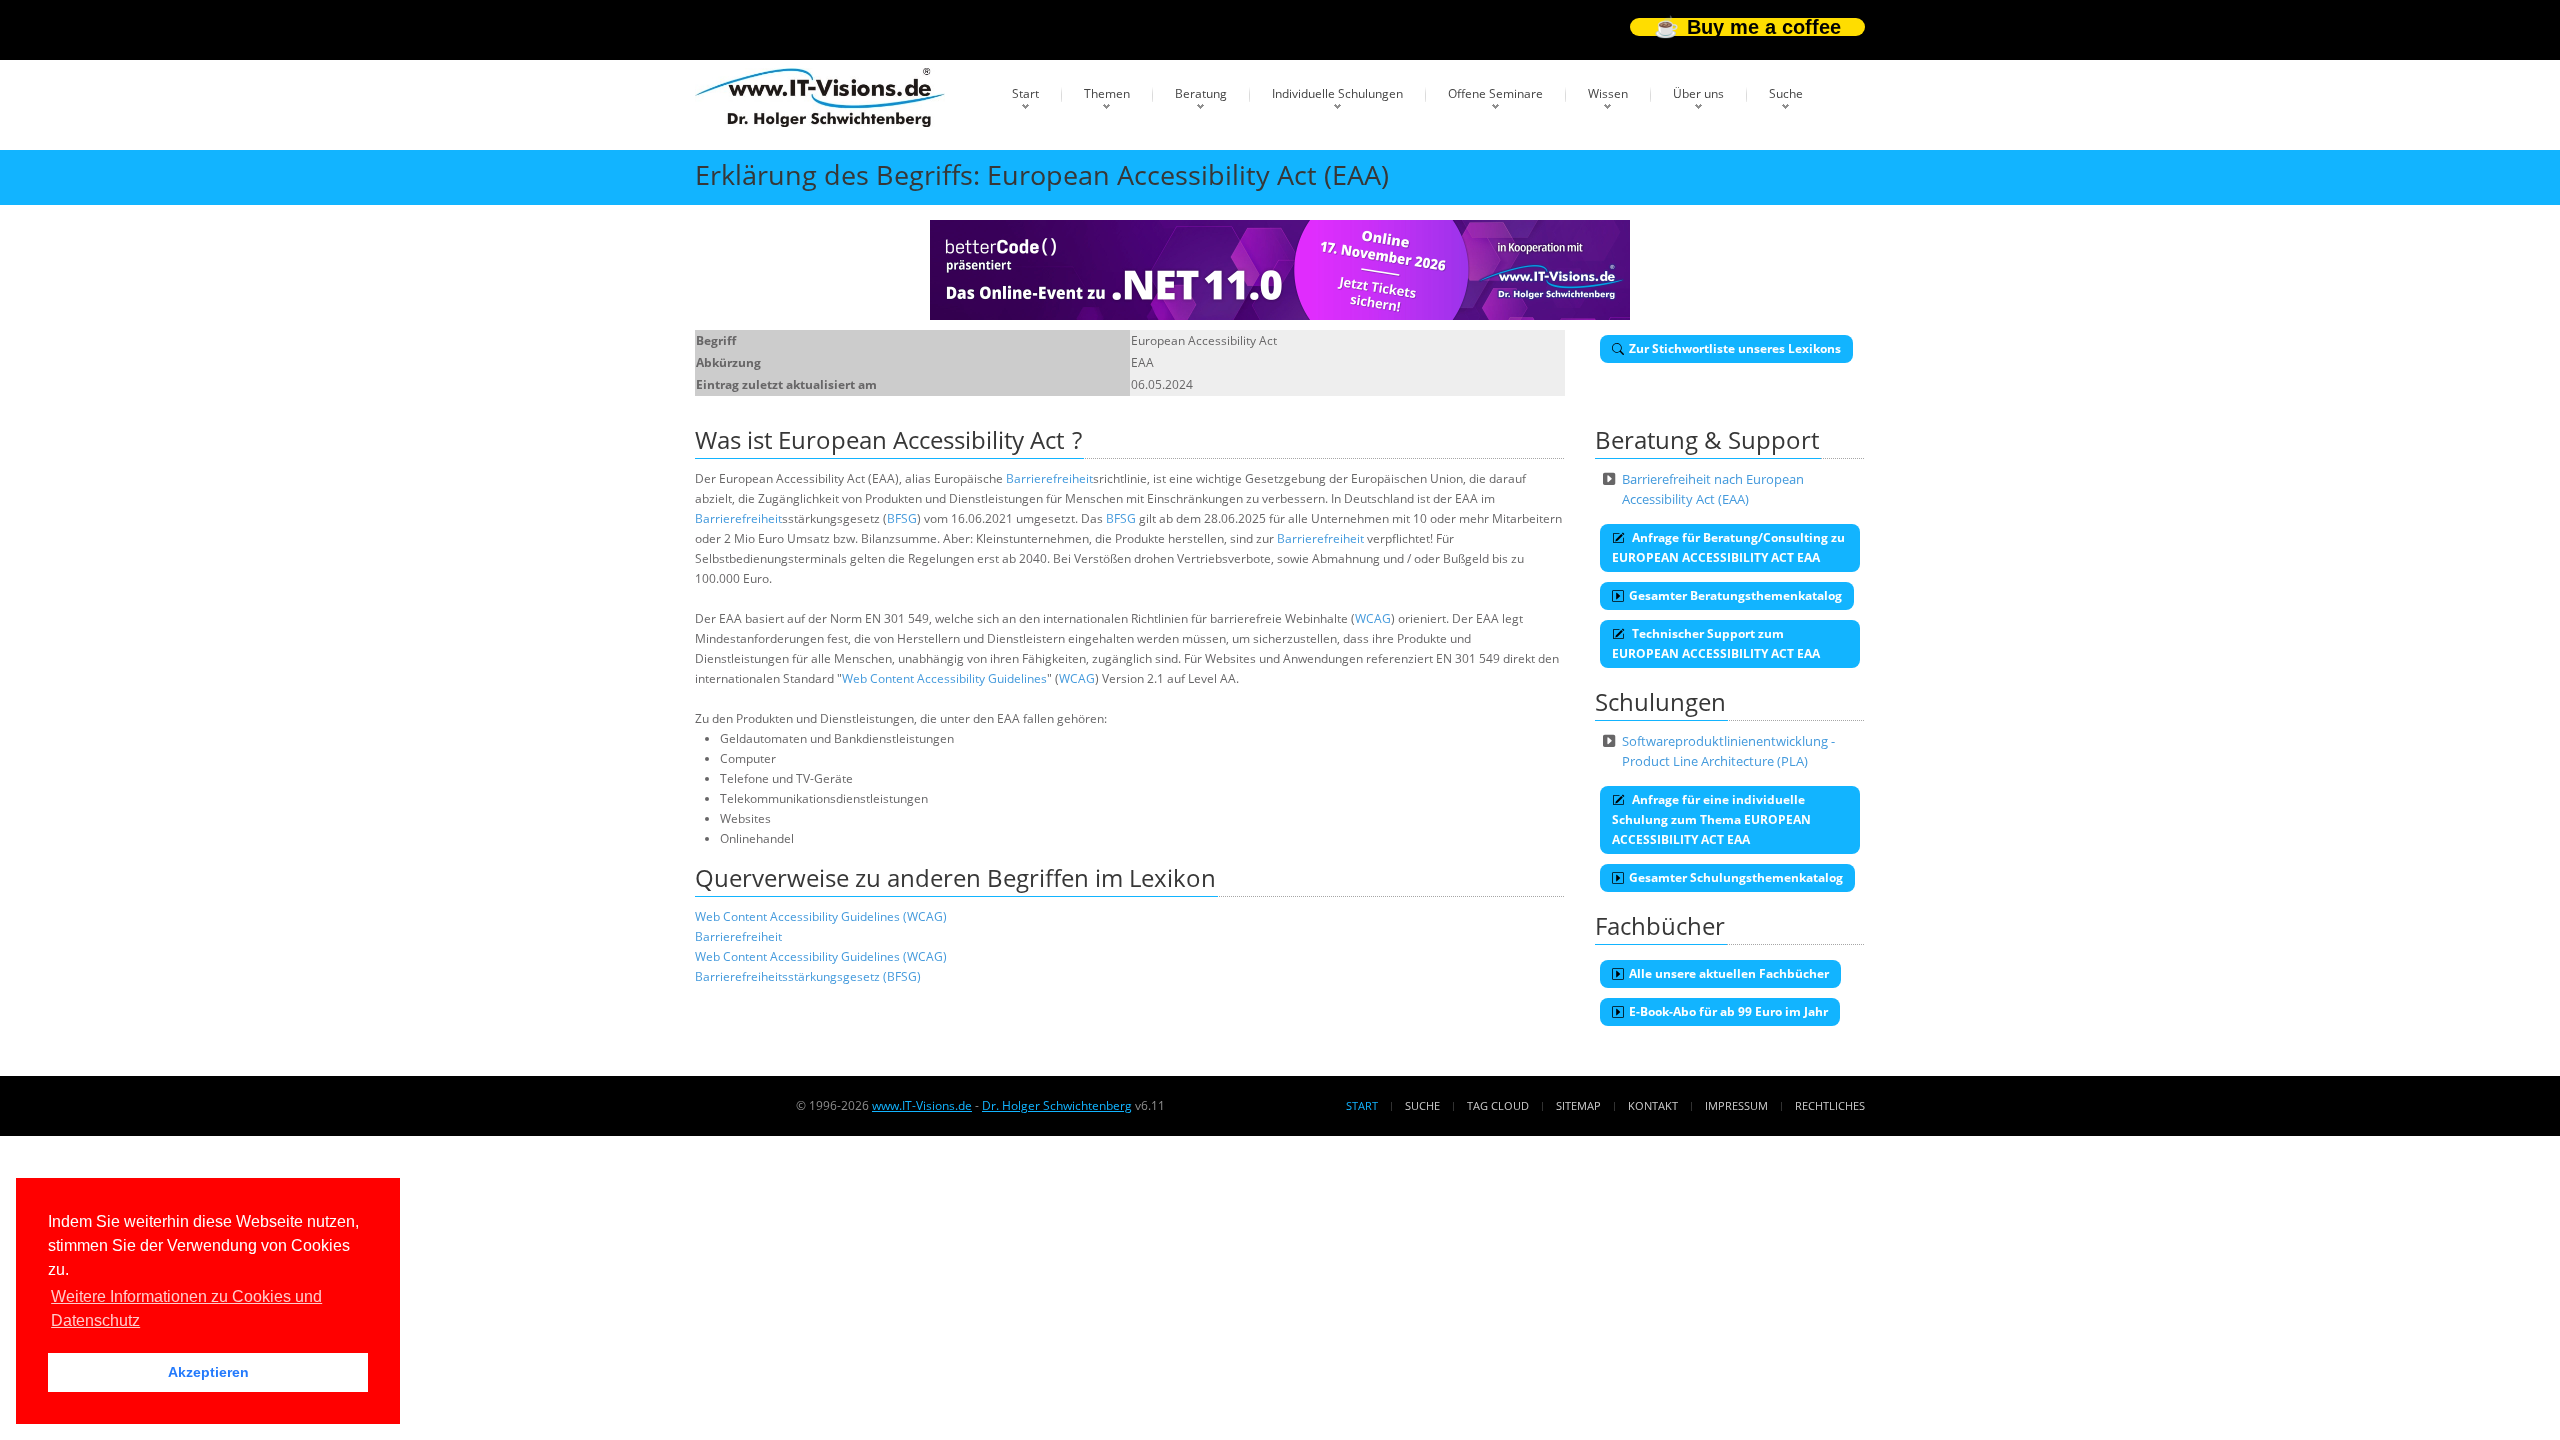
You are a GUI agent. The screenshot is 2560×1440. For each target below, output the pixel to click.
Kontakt (1653, 1105)
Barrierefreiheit (1049, 478)
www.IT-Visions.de (922, 1105)
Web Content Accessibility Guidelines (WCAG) (821, 916)
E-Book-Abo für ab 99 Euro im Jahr (1728, 1011)
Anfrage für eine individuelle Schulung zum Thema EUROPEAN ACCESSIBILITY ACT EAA (1711, 819)
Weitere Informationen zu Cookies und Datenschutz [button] (186, 1308)
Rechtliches (1830, 1105)
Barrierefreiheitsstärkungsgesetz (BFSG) (808, 976)
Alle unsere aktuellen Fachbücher (1729, 973)
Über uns (1698, 93)
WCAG (1373, 618)
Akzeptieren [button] (208, 1372)
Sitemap (1578, 1105)
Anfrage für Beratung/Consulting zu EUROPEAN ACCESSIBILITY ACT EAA (1728, 547)
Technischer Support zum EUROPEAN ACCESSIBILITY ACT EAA (1716, 643)
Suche (1786, 93)
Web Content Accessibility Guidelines (944, 678)
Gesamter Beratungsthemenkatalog (1735, 595)
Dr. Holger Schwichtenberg (1057, 1105)
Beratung (1201, 93)
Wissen (1608, 93)
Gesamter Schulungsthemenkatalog (1736, 877)
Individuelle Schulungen (1337, 93)
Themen (1107, 93)
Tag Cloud (1498, 1105)
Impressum (1736, 1105)
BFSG (902, 518)
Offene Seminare (1495, 93)
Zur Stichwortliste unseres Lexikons (1735, 348)
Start (1025, 93)
